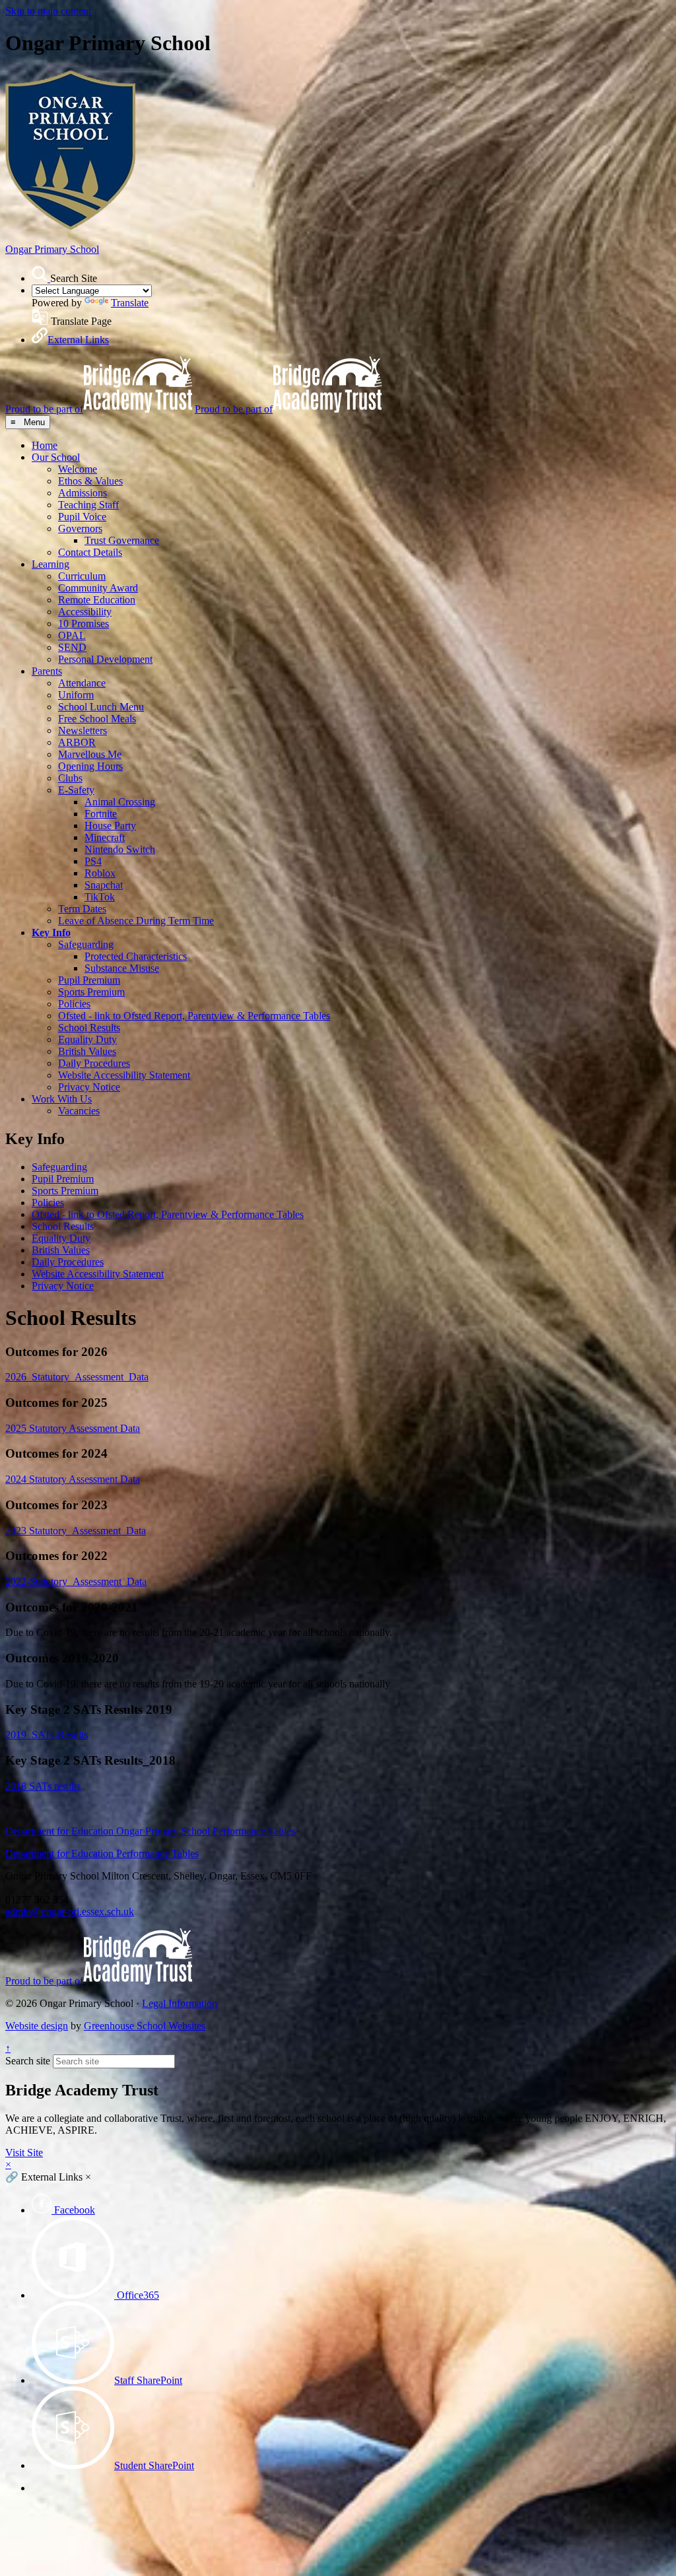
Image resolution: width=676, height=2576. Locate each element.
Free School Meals (97, 719)
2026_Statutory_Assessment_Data (77, 1377)
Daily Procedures (94, 1063)
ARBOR (77, 742)
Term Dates (82, 909)
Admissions (83, 493)
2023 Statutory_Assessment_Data (76, 1531)
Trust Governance (122, 540)
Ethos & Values (90, 481)
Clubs (70, 778)
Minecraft (105, 837)
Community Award (98, 588)
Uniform (76, 695)
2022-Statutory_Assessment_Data (76, 1581)
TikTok (100, 897)
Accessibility (85, 612)
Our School (56, 457)
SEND (72, 647)
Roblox (100, 873)
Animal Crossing (120, 802)
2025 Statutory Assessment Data (73, 1428)
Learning (51, 564)
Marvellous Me (90, 754)
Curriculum (82, 576)
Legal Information (180, 2003)
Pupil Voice (82, 517)
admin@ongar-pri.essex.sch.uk (70, 1912)
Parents (47, 671)
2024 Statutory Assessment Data (73, 1479)
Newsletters (83, 730)
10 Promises (84, 624)
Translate (130, 303)
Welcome (78, 469)
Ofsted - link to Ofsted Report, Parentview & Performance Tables (194, 1016)
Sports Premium (91, 992)
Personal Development (105, 659)
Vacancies (79, 1111)
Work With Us (62, 1099)
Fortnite (101, 814)
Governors (80, 528)
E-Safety (76, 790)
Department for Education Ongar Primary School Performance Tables (150, 1831)
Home (45, 445)
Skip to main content (48, 11)
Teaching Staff (88, 505)
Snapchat (104, 885)
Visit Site (24, 2152)
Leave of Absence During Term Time (136, 921)
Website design (37, 2026)
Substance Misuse (122, 968)
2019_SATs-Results (47, 1735)
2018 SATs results (43, 1786)
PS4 (93, 861)
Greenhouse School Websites (145, 2026)
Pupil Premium (89, 980)
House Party (110, 826)
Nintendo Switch (120, 849)
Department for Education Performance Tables (102, 1853)
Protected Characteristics (136, 956)
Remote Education (97, 600)
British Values (87, 1051)
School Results (89, 1028)
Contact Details (90, 552)
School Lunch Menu (101, 707)
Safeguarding (86, 944)
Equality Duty (87, 1039)
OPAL (72, 635)
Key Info (51, 932)
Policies (74, 1004)
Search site (28, 2061)
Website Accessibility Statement (124, 1075)
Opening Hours (90, 766)
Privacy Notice (89, 1087)
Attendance (82, 683)
